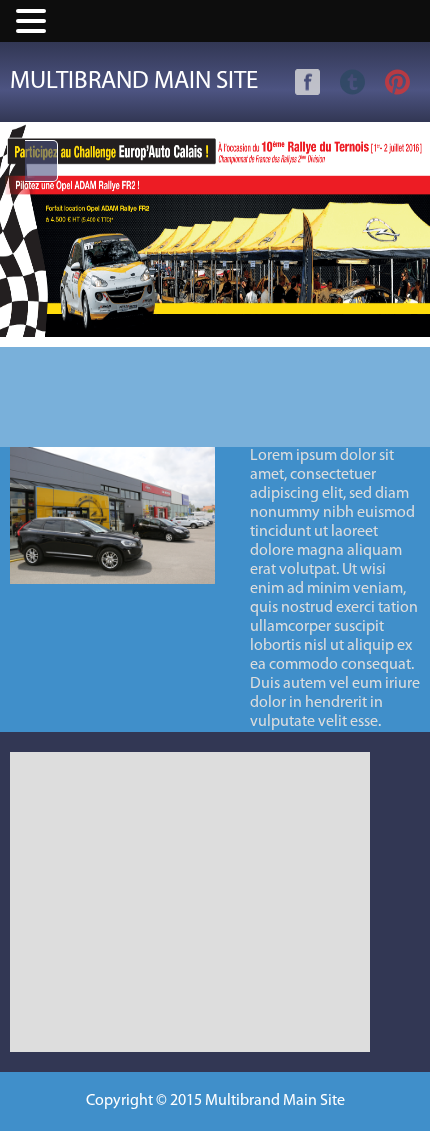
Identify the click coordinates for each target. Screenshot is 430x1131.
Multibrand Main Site (134, 81)
